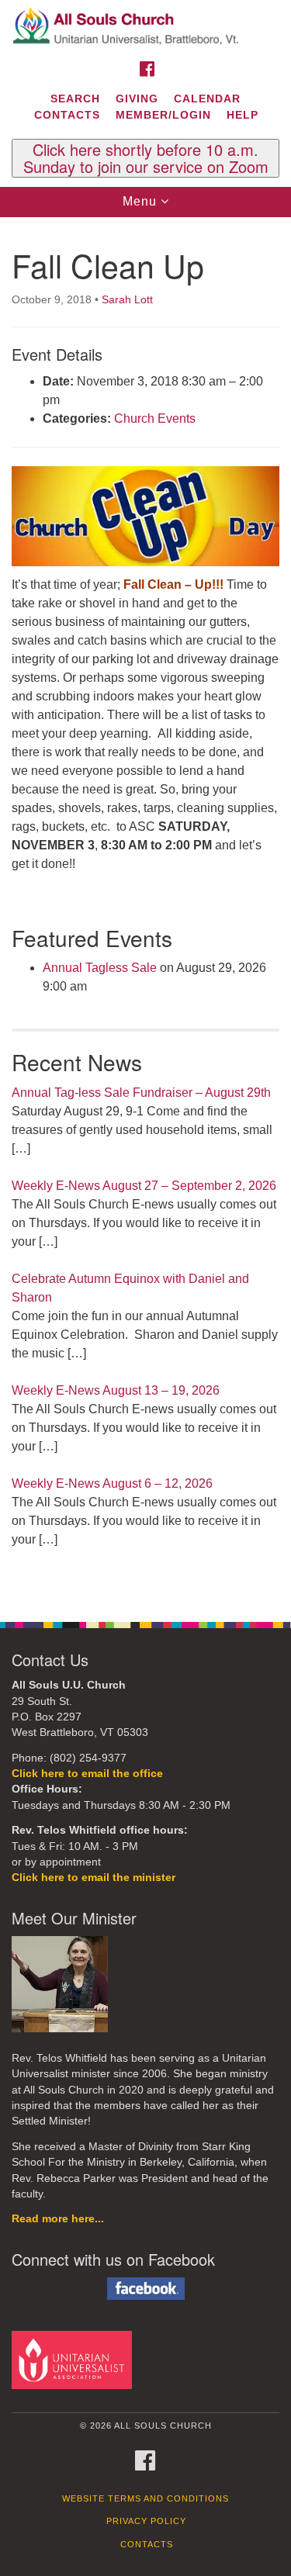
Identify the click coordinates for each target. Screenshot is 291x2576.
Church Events (155, 418)
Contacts (67, 115)
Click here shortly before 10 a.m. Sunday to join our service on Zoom (146, 158)
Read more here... (58, 2219)
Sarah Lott (127, 299)
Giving (137, 99)
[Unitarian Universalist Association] (74, 2359)
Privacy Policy (146, 2521)
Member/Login (163, 115)
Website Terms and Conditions (145, 2498)
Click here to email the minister (94, 1878)
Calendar (207, 99)
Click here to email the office (87, 1774)
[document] (145, 911)
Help (242, 115)
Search (75, 99)
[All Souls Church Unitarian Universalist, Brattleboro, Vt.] (145, 26)
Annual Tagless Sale (100, 968)
